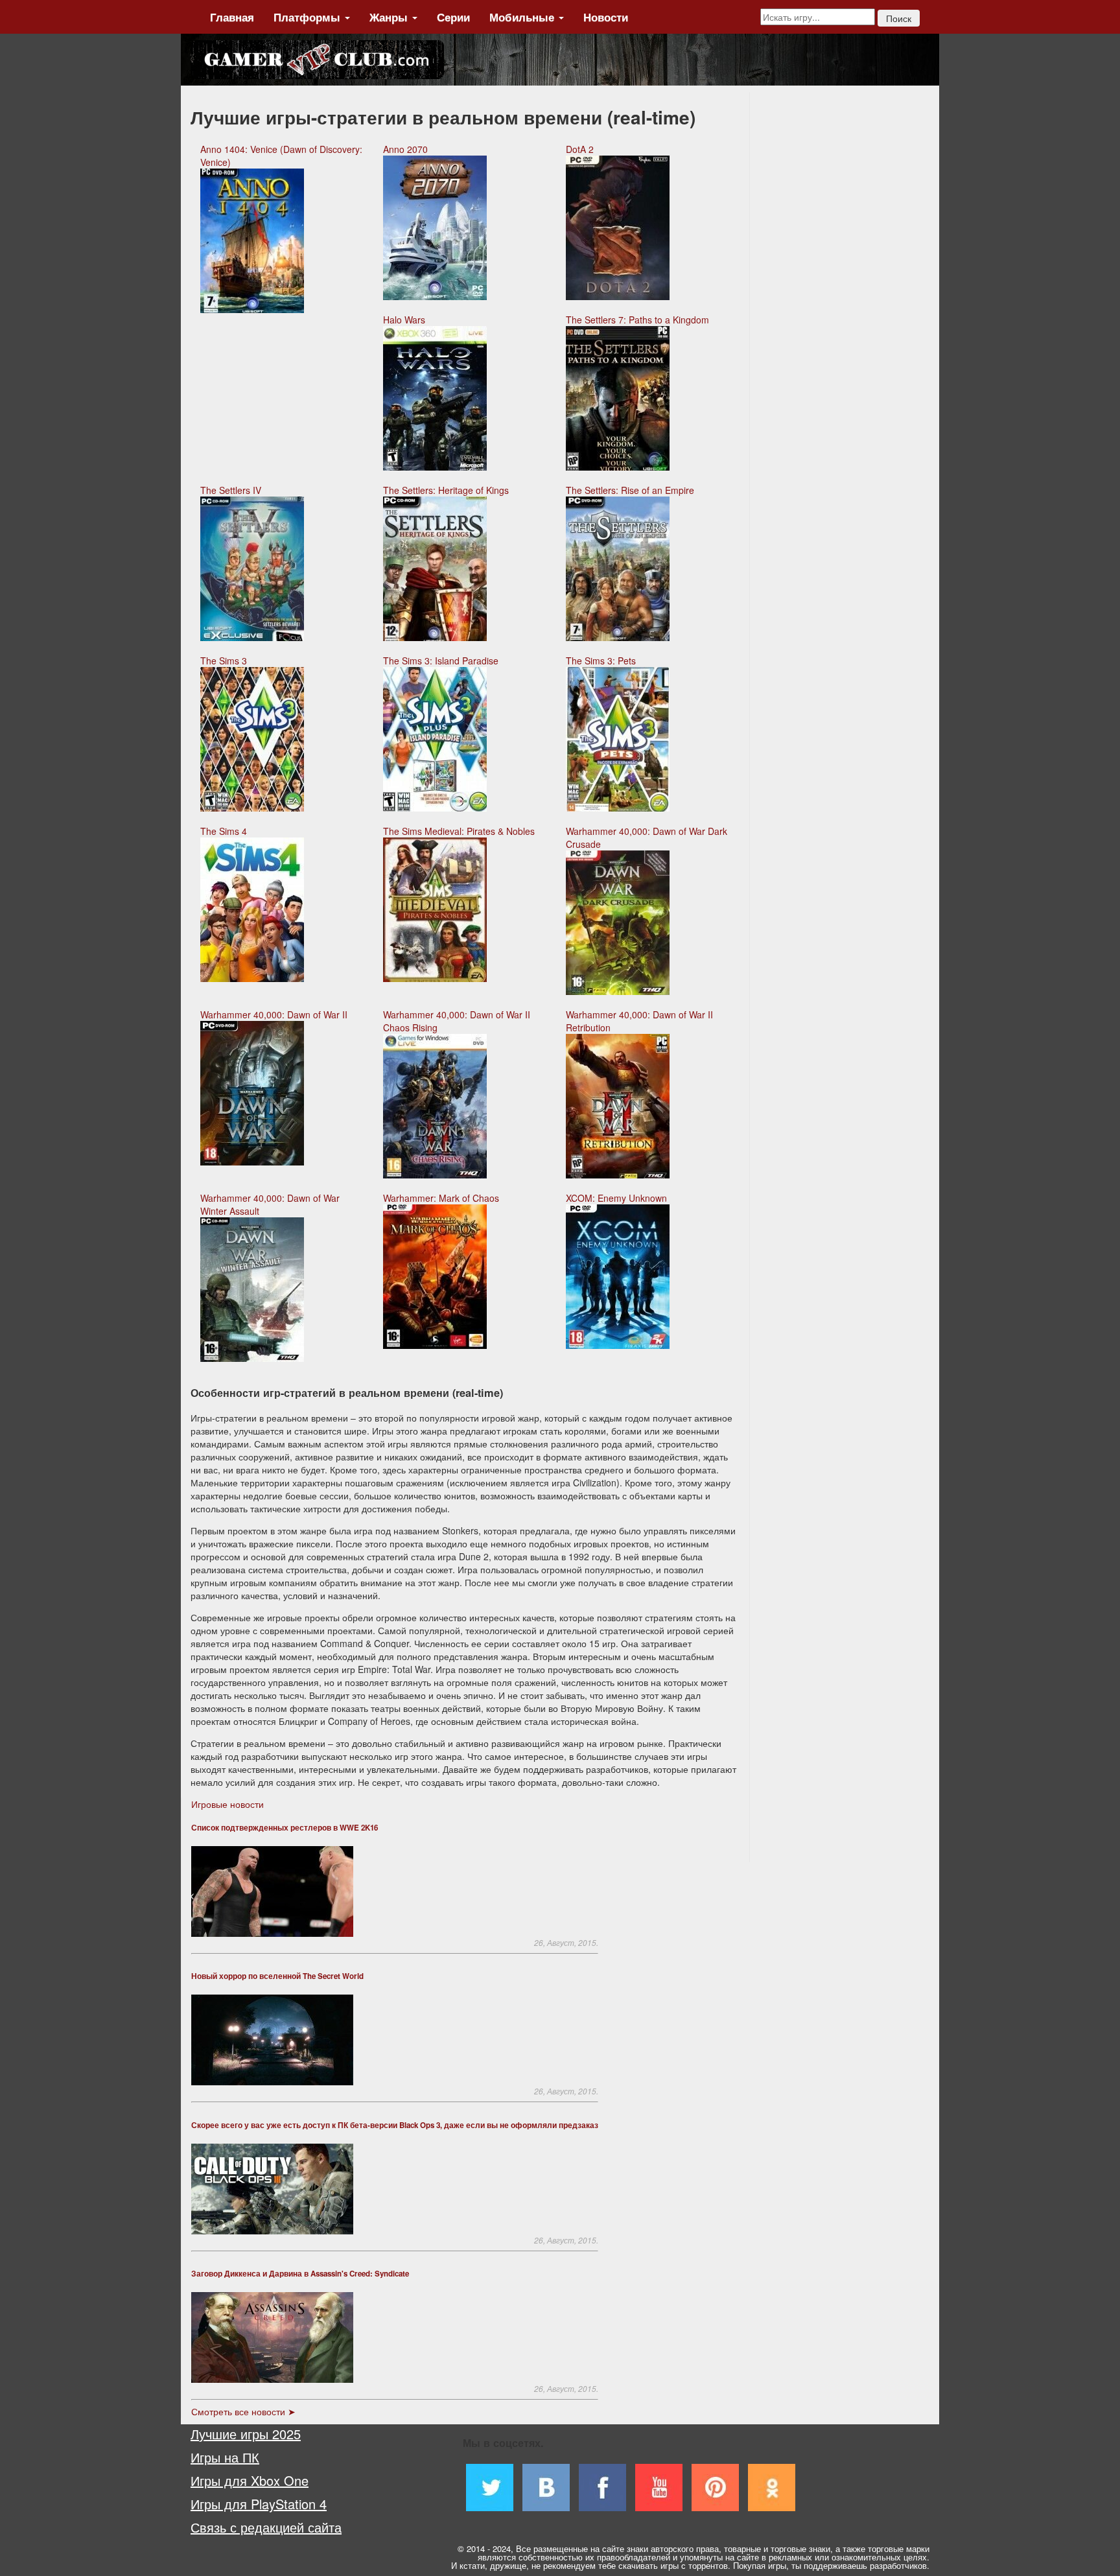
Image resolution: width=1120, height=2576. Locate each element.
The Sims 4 (224, 831)
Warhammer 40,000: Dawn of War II (274, 1014)
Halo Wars (404, 320)
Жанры (390, 17)
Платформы (309, 17)
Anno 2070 (405, 149)
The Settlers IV (231, 490)
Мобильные (523, 17)
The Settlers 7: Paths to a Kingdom (637, 320)
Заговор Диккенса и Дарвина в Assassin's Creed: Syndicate (300, 2274)
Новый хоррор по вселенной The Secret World (277, 1976)
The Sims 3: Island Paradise (441, 661)
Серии (453, 17)
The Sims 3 (224, 661)
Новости (606, 17)
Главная (232, 17)
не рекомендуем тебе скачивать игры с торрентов (630, 2565)
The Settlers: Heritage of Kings (446, 490)
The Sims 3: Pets (601, 661)
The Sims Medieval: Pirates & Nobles (459, 831)
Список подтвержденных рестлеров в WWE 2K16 (285, 1828)
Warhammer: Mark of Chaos (441, 1198)
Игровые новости (227, 1804)
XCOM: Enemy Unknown (616, 1198)
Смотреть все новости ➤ (243, 2411)
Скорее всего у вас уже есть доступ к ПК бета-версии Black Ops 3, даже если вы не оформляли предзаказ (395, 2125)
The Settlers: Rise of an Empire (630, 490)
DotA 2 (580, 149)
